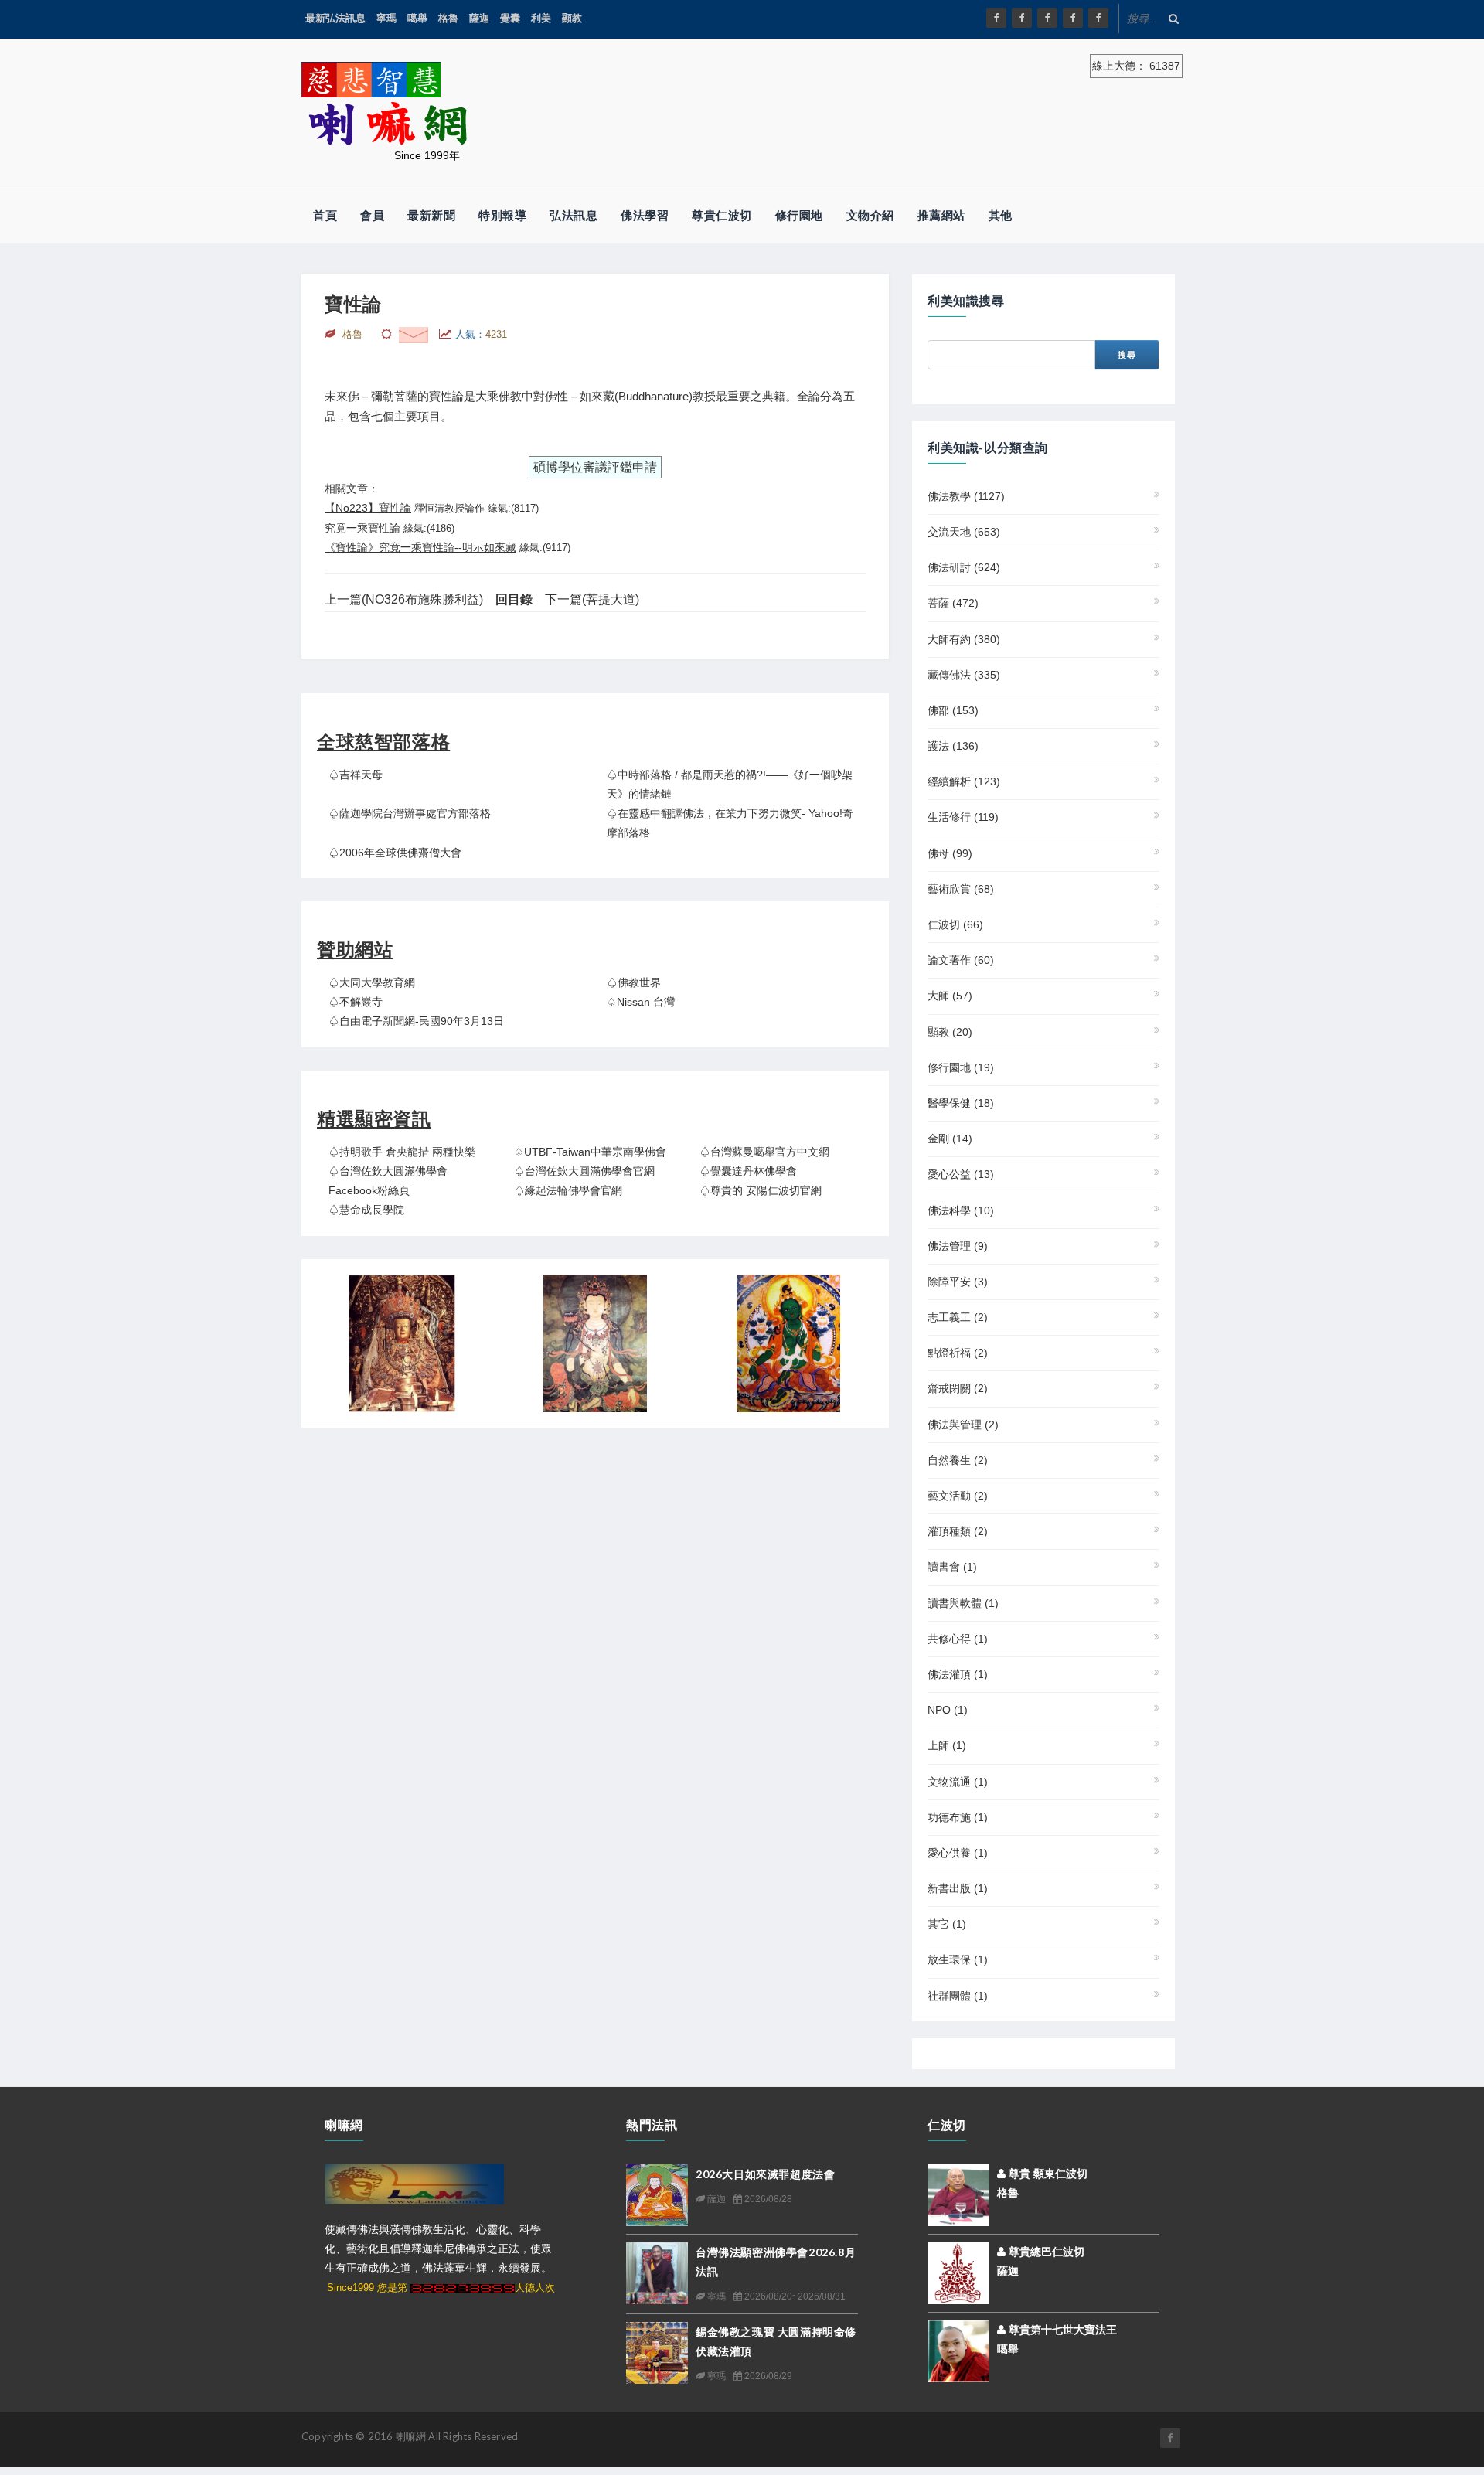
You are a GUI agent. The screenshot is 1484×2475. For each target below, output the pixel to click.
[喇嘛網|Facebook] (996, 18)
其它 (947, 1924)
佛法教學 (966, 496)
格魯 (448, 18)
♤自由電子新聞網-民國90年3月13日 (416, 1021)
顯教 (572, 18)
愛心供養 (958, 1853)
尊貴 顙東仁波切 (1047, 2174)
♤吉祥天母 (356, 775)
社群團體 (958, 1996)
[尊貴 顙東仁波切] (958, 2194)
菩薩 (953, 603)
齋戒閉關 (958, 1388)
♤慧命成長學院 (366, 1210)
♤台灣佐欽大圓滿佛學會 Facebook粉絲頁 (388, 1181)
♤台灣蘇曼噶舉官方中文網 (764, 1152)
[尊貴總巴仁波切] (958, 2272)
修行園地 (799, 215)
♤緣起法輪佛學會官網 (568, 1190)
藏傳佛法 (964, 675)
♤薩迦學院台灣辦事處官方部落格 (410, 813)
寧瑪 (386, 18)
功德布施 (958, 1817)
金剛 (950, 1139)
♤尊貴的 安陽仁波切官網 (761, 1190)
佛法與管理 (963, 1425)
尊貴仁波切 (722, 215)
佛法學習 (645, 215)
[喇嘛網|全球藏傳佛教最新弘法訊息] (1047, 18)
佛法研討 (964, 567)
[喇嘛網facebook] (1170, 2438)
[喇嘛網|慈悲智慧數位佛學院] (1022, 18)
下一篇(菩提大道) (592, 599)
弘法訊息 (574, 215)
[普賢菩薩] (595, 1343)
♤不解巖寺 (356, 1002)
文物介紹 (870, 215)
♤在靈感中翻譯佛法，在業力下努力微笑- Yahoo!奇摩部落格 (730, 823)
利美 (541, 18)
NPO (948, 1710)
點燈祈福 (958, 1353)
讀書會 (952, 1567)
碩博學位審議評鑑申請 (595, 467)
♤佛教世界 (634, 982)
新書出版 (958, 1888)
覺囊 (510, 18)
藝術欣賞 (961, 889)
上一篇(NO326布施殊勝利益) (404, 599)
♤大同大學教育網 (372, 982)
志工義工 (958, 1317)
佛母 (950, 853)
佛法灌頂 (958, 1674)
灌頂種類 (958, 1531)
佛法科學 (961, 1210)
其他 (1001, 215)
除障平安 (958, 1282)
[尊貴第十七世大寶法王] (958, 2350)
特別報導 (502, 215)
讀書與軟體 (963, 1603)
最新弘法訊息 (335, 18)
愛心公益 (961, 1174)
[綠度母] (788, 1343)
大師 (950, 996)
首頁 (325, 215)
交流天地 (964, 532)
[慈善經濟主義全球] (1098, 18)
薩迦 (479, 18)
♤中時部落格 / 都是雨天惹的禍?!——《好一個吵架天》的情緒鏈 (730, 784)
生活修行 (963, 817)
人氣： (481, 334)
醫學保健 (961, 1103)
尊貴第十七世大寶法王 (1061, 2330)
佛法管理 (958, 1246)
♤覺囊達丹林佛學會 (748, 1171)
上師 (947, 1745)
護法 (953, 746)
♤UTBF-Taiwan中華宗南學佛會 (590, 1152)
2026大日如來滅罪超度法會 (765, 2174)
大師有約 (964, 639)
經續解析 (964, 781)
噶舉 (417, 18)
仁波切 (955, 924)
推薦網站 (941, 215)
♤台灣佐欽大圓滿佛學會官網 (584, 1171)
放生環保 (958, 1959)
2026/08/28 (767, 2199)
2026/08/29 (767, 2376)
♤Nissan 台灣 (641, 1002)
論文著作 (961, 960)
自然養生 (958, 1460)
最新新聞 (431, 215)
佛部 (953, 710)
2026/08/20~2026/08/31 (794, 2296)
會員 (372, 215)
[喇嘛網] (1073, 18)
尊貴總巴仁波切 (1045, 2252)
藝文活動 (958, 1496)
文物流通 (958, 1782)
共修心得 (958, 1639)
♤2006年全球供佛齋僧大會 (395, 853)
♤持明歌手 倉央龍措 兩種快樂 (402, 1152)
